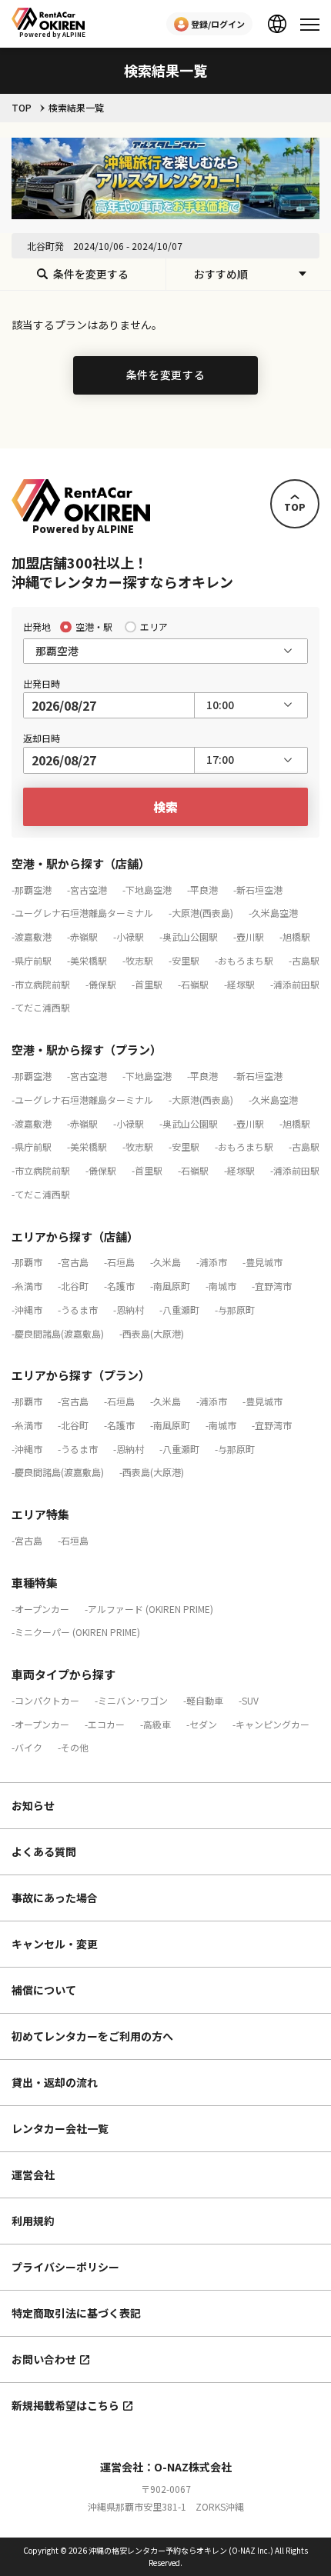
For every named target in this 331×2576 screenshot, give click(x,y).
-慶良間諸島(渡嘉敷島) (58, 1333)
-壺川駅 (249, 936)
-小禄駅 (129, 936)
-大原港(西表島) (201, 913)
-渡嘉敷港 (32, 936)
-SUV (249, 1700)
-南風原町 (170, 1286)
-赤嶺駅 (82, 936)
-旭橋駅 (295, 936)
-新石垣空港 (258, 890)
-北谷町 (73, 1286)
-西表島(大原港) (152, 1333)
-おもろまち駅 (244, 960)
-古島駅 (304, 960)
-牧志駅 (138, 960)
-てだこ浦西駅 (41, 1007)
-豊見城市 (262, 1262)
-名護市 (119, 1286)
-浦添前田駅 (295, 984)
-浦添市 (212, 1262)
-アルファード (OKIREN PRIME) (149, 1609)
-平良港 (202, 890)
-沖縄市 (27, 1310)
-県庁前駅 (32, 960)
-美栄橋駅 (87, 960)
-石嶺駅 (193, 984)
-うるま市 (78, 1310)
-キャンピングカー (271, 1724)
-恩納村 (129, 1310)
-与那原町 (235, 1310)
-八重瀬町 (179, 1310)
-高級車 (155, 1724)
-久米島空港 (273, 913)
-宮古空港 (87, 890)
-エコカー (105, 1724)
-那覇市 (27, 1262)
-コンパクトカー (45, 1700)
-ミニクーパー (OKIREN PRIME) (76, 1632)
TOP (22, 108)
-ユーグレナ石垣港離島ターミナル (82, 913)
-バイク (27, 1747)
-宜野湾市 (272, 1286)
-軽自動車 (203, 1700)
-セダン (202, 1724)
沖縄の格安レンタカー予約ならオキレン (158, 2550)
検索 (165, 807)
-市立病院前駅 (41, 984)
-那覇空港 (32, 890)
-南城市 (221, 1286)
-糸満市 (27, 1286)
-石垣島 (119, 1262)
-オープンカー (40, 1609)
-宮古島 (73, 1262)
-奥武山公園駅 (189, 936)
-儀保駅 (101, 984)
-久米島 (165, 1262)
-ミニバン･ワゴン (131, 1700)
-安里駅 (184, 960)
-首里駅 (147, 984)
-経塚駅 (239, 984)
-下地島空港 (147, 890)
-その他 (73, 1747)
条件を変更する (166, 375)
